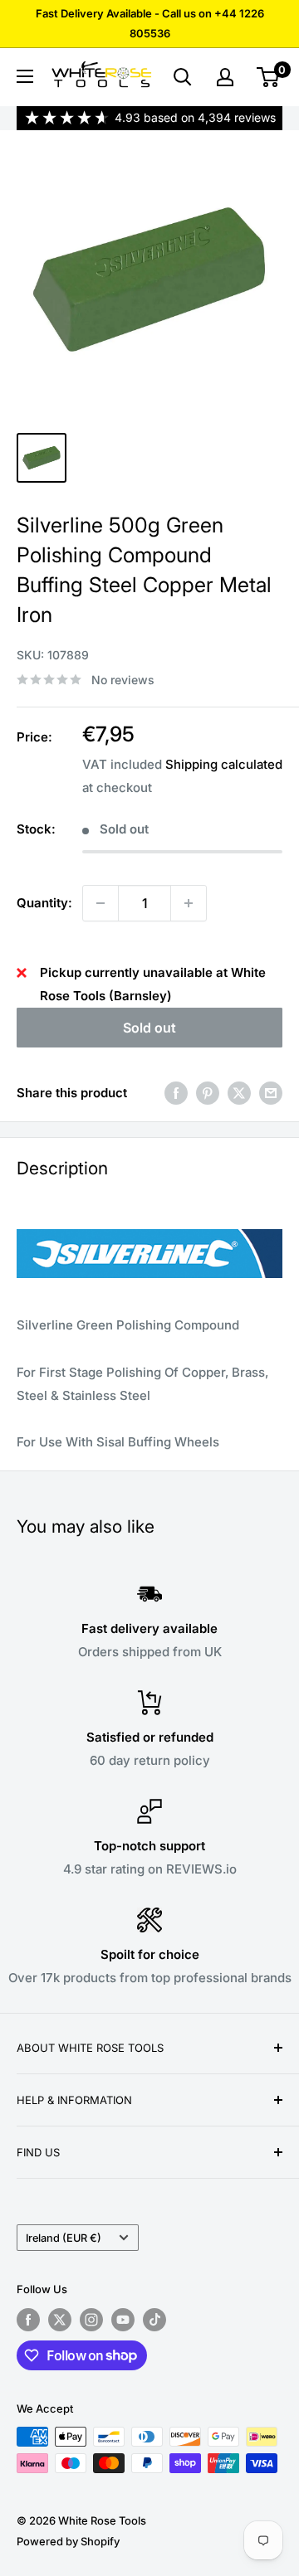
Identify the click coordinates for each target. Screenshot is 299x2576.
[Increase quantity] (189, 903)
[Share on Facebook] (176, 1093)
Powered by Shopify (68, 2541)
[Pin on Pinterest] (208, 1093)
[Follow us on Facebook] (28, 2320)
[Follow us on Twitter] (60, 2320)
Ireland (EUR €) (64, 2238)
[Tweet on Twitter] (239, 1093)
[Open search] (183, 77)
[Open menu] (25, 76)
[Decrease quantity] (100, 903)
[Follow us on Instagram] (91, 2320)
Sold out (149, 1028)
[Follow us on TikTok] (154, 2320)
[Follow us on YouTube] (123, 2320)
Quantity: (44, 903)
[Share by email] (271, 1093)
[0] (269, 77)
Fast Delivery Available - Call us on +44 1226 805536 (150, 23)
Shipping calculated (224, 764)
